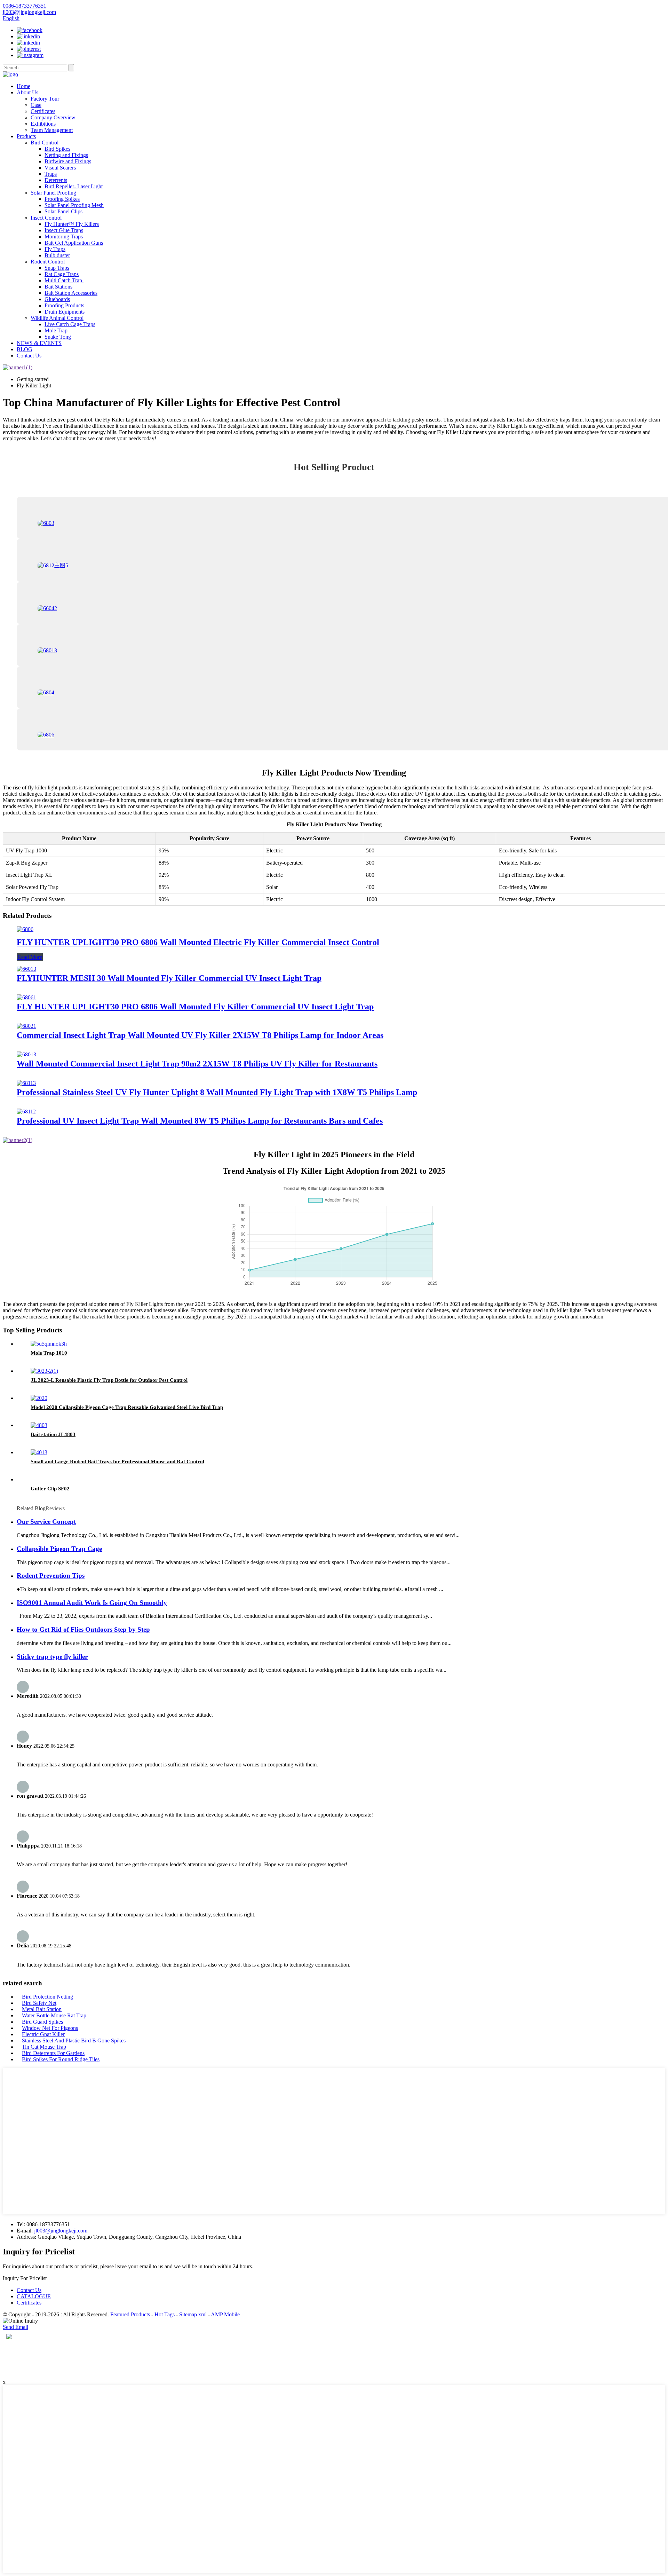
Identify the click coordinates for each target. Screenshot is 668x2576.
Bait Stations (58, 287)
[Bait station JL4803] (39, 1425)
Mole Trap (56, 330)
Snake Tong (58, 337)
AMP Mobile (225, 2314)
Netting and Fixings (66, 155)
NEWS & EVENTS (39, 343)
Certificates (43, 111)
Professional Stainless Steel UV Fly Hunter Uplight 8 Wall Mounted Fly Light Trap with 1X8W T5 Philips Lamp (217, 1092)
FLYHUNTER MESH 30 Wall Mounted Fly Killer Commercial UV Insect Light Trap (169, 978)
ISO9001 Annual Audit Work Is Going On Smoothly (92, 1603)
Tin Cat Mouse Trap (44, 2047)
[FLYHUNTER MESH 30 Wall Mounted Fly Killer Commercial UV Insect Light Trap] (26, 969)
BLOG (25, 349)
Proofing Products (64, 305)
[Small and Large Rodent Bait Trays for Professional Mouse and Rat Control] (39, 1452)
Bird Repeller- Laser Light (74, 186)
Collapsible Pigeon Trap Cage (59, 1549)
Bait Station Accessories (71, 293)
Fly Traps (55, 249)
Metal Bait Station (42, 2009)
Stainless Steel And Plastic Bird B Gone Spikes (74, 2041)
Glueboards (57, 299)
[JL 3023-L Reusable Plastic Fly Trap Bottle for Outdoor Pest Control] (44, 1371)
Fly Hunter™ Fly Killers (72, 224)
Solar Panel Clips (63, 211)
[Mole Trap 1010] (49, 1344)
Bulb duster (57, 255)
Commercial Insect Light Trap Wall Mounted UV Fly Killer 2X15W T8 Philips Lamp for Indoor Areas (200, 1035)
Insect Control (46, 218)
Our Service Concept (46, 1522)
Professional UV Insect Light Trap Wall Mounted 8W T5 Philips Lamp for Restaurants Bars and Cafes (200, 1121)
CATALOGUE (34, 2296)
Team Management (52, 130)
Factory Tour (45, 99)
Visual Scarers (60, 168)
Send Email (15, 2327)
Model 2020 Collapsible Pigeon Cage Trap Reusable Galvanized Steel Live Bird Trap (127, 1407)
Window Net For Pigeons (50, 2028)
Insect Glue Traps (64, 230)
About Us (27, 92)
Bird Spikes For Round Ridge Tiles (61, 2059)
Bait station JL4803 (53, 1434)
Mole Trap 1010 (49, 1353)
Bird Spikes (57, 149)
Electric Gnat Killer (43, 2034)
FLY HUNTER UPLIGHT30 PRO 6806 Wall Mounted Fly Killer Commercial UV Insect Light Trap (195, 1007)
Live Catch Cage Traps (70, 324)
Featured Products (130, 2314)
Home (23, 86)
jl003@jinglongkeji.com (61, 2231)
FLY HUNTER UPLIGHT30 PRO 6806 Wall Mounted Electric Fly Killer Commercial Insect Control (198, 942)
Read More (30, 957)
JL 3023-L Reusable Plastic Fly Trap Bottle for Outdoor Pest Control (109, 1380)
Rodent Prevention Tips (51, 1575)
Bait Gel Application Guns (74, 243)
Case (36, 105)
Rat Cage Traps (62, 274)
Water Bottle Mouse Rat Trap (54, 2015)
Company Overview (53, 117)
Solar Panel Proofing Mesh (74, 205)
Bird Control (45, 143)
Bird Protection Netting (47, 1997)
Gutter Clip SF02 (50, 1489)
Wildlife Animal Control (57, 318)
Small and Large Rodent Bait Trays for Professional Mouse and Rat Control (117, 1462)
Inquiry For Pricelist (25, 2278)
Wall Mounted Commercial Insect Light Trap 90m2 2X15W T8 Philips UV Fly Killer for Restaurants (197, 1064)
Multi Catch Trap (64, 280)
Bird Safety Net (39, 2003)
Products (26, 136)
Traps (51, 174)
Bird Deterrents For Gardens (53, 2053)
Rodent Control (48, 262)
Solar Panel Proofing (53, 193)
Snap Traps (57, 268)
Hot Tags (165, 2314)
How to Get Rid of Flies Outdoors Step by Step (83, 1629)
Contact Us (29, 356)
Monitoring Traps (64, 237)
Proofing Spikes (62, 199)
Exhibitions (43, 124)
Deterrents (56, 180)
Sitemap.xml (193, 2314)
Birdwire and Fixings (68, 161)
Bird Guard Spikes (42, 2022)
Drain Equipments (65, 312)
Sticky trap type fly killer (52, 1657)
